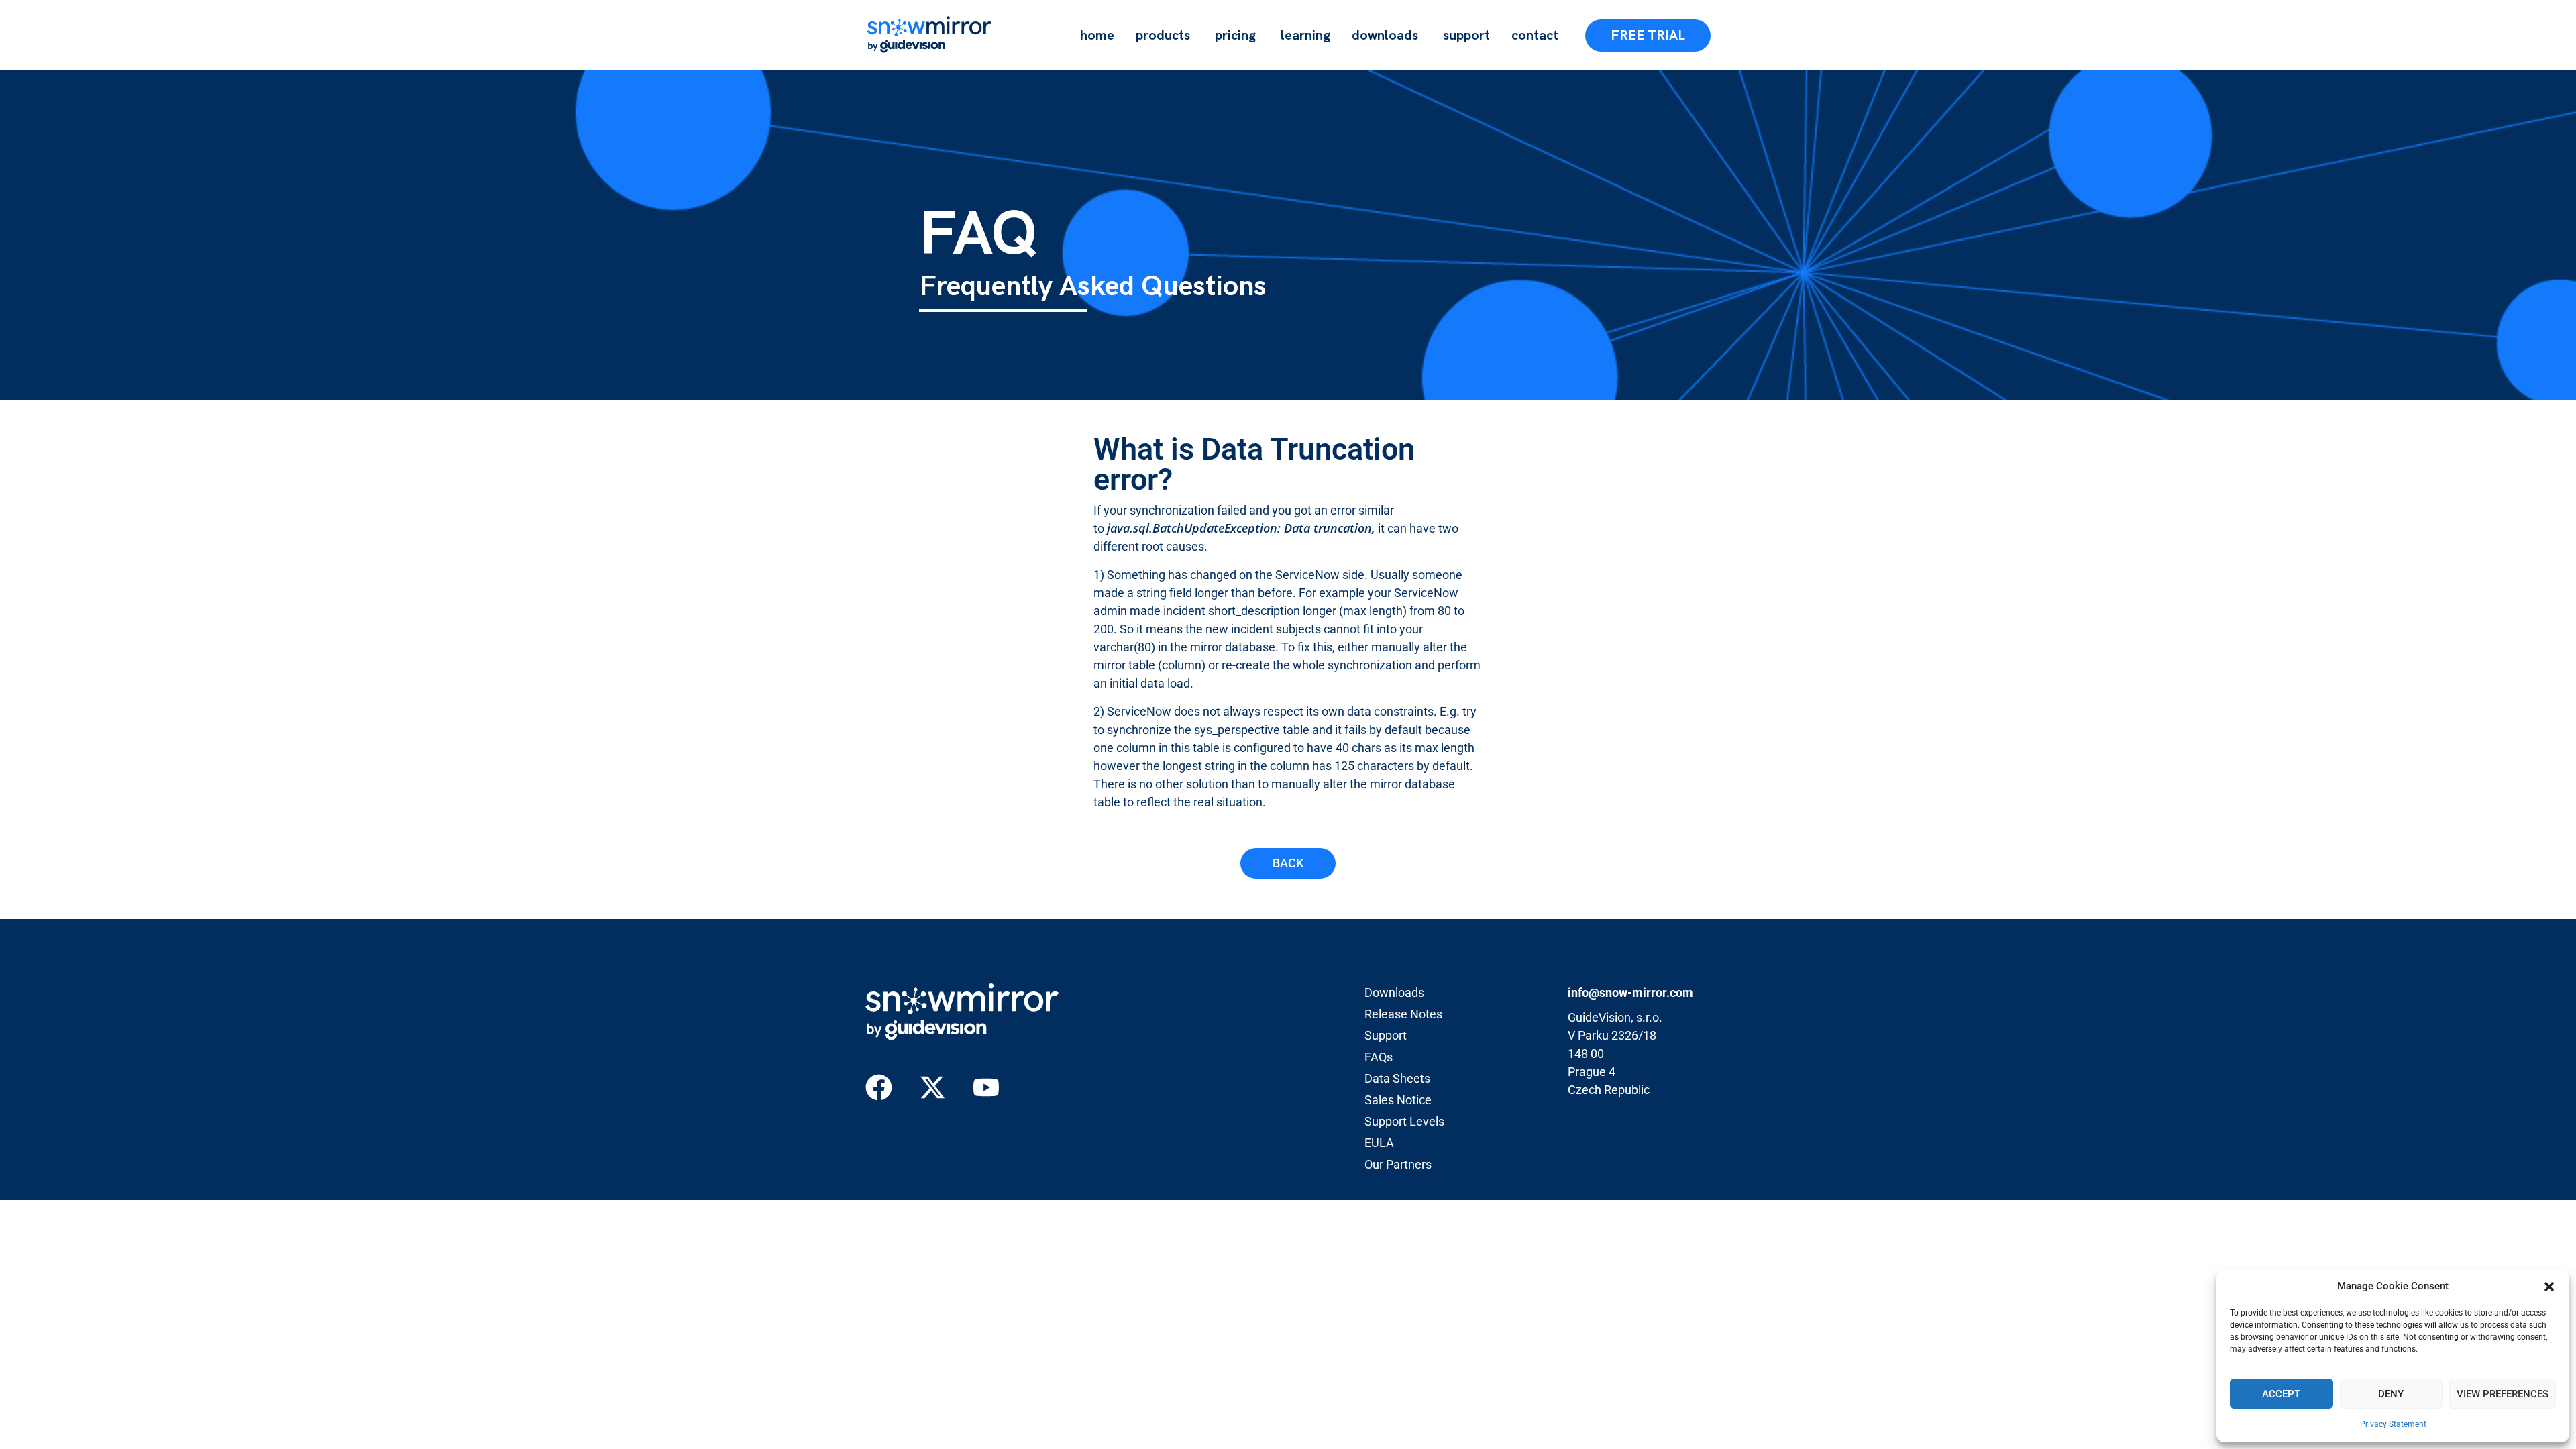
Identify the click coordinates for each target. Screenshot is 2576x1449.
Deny (2391, 1394)
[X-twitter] (932, 1087)
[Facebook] (879, 1087)
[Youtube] (986, 1087)
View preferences (2503, 1394)
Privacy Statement (2393, 1424)
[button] (2549, 1287)
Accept (2281, 1394)
